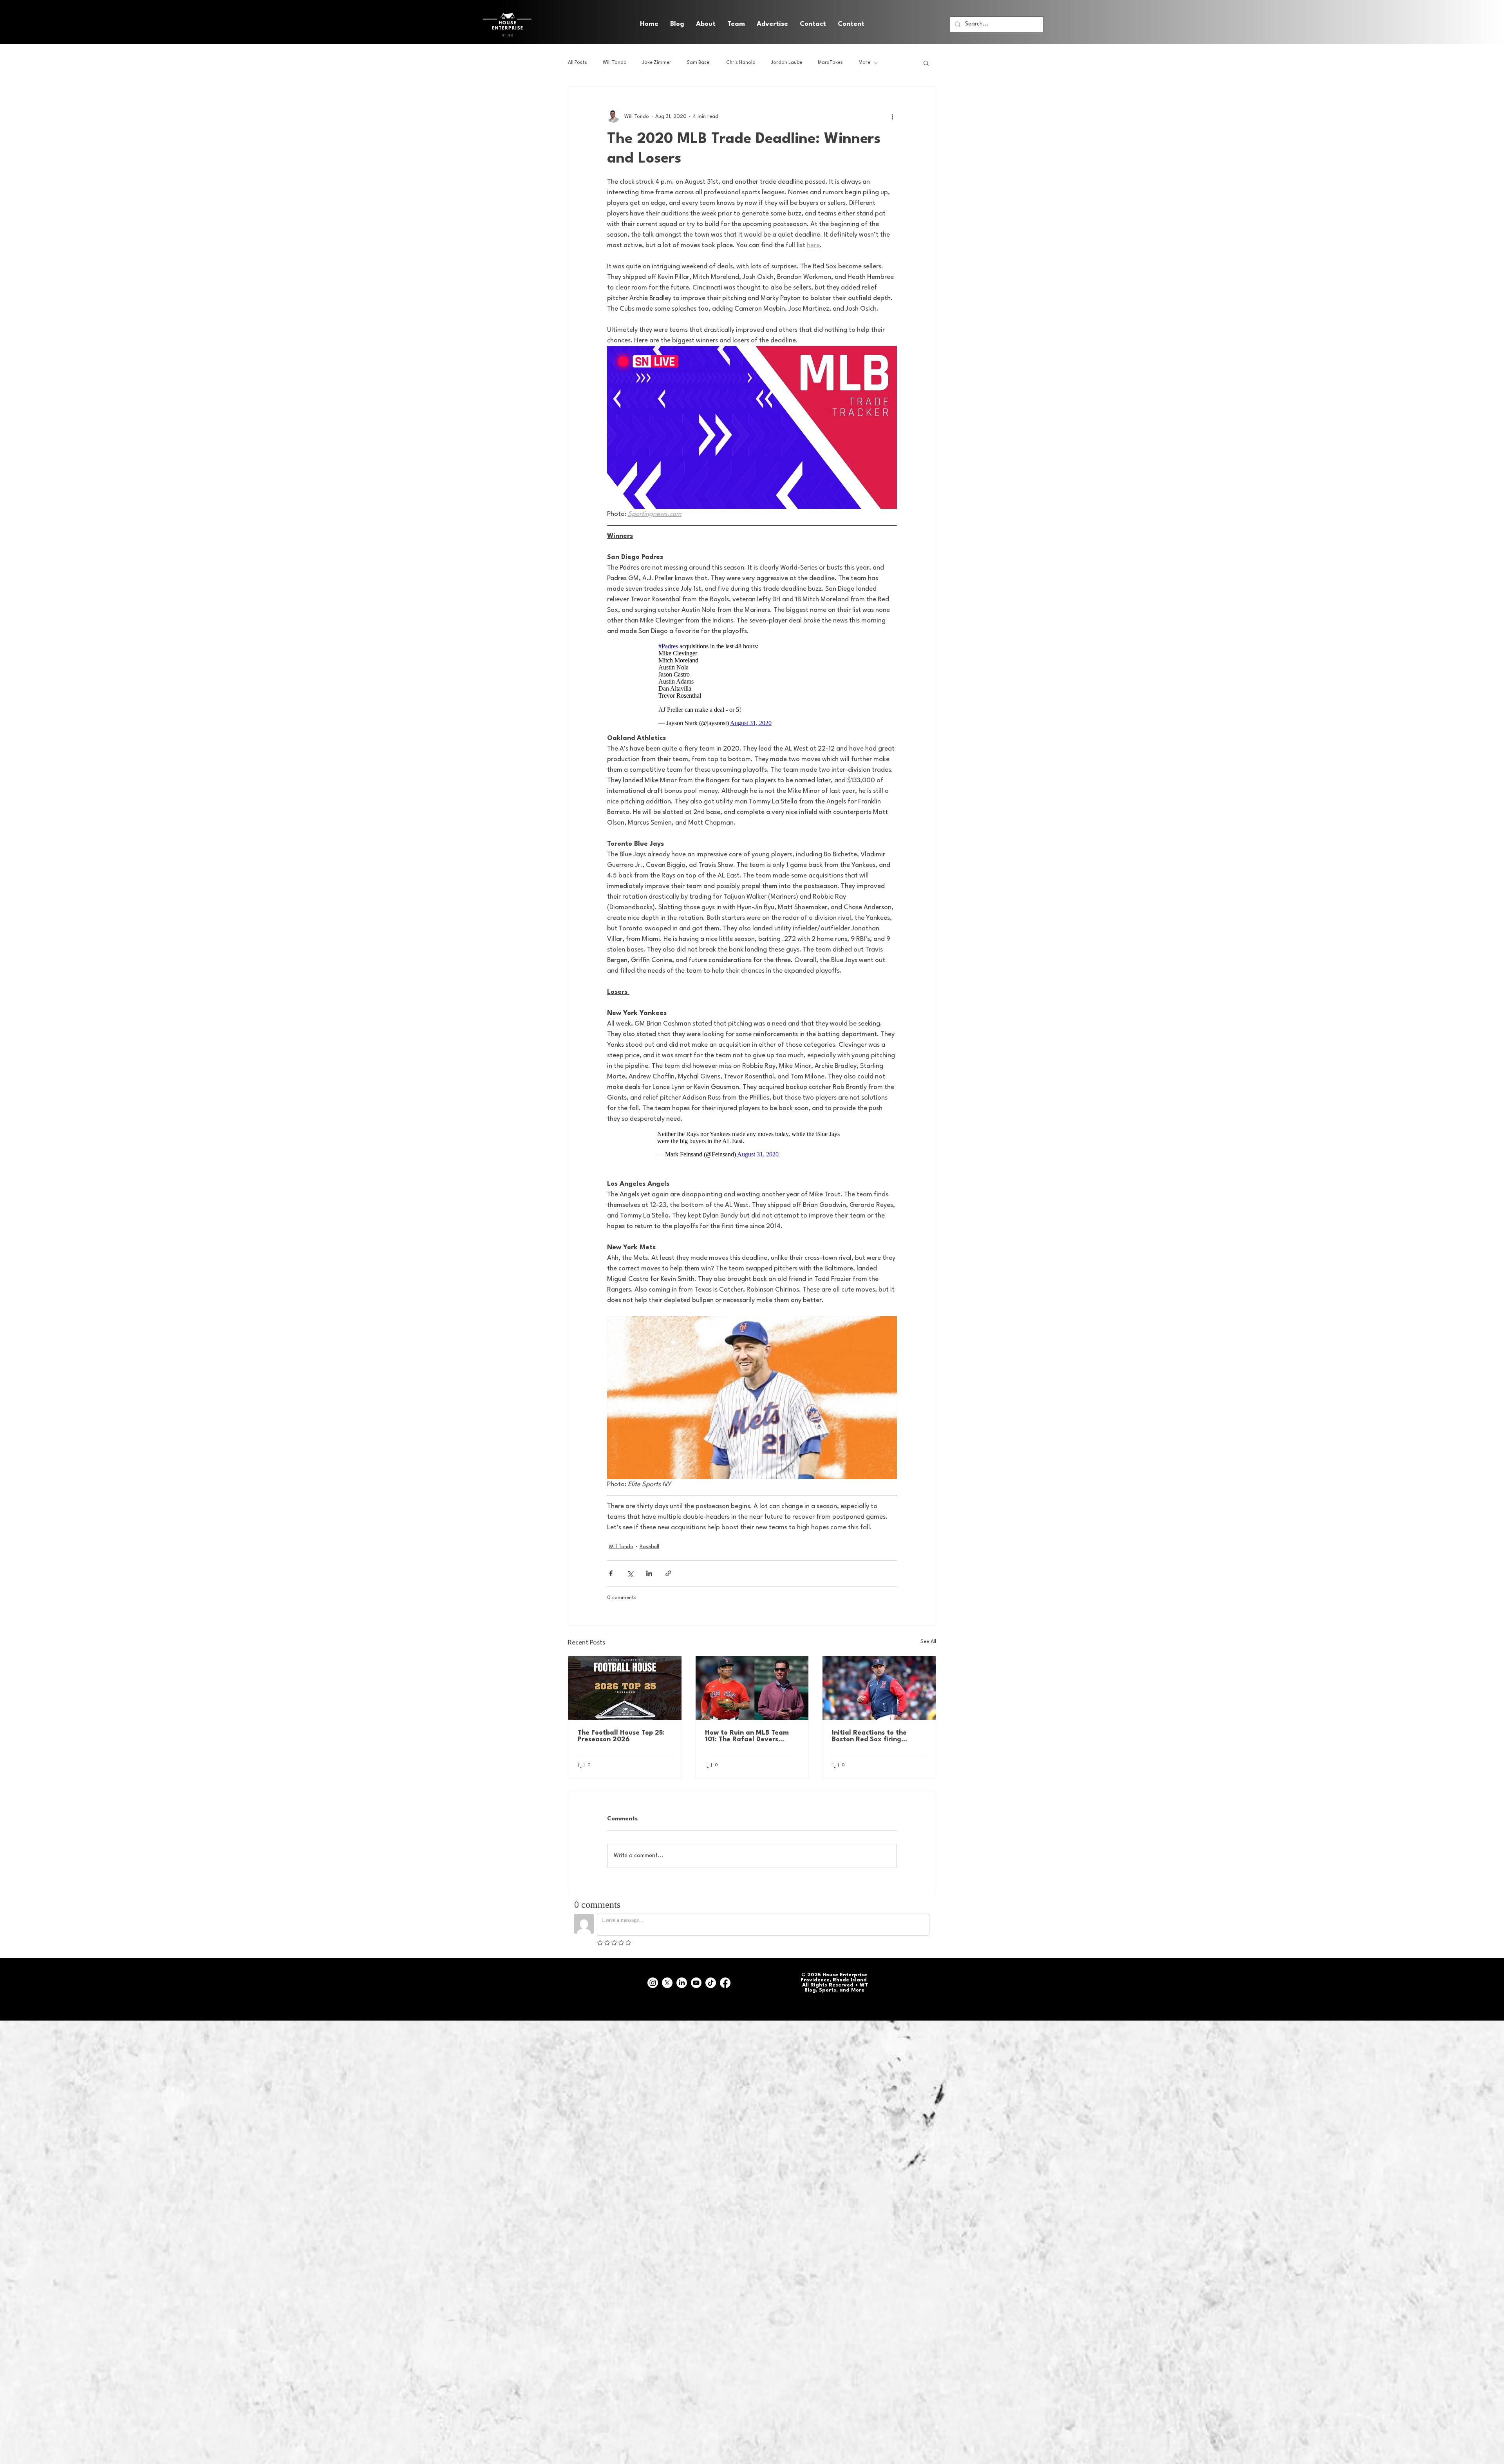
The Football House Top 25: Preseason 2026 (621, 1732)
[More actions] (892, 116)
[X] (667, 1979)
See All (928, 1638)
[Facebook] (725, 1979)
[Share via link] (668, 1569)
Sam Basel (699, 63)
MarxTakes (830, 63)
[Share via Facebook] (611, 1569)
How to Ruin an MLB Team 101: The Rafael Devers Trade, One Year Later (747, 1732)
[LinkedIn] (682, 1979)
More (864, 63)
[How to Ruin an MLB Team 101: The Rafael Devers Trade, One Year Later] (752, 1684)
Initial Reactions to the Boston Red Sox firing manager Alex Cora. (869, 1732)
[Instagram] (653, 1979)
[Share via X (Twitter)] (630, 1569)
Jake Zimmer (657, 63)
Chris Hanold (741, 63)
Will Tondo (615, 63)
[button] (851, 24)
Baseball (649, 1543)
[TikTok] (711, 1979)
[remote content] (752, 685)
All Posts (578, 63)
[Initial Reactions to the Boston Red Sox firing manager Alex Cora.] (879, 1684)
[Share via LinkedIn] (649, 1569)
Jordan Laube (787, 63)
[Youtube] (696, 1979)
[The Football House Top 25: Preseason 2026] (625, 1684)
